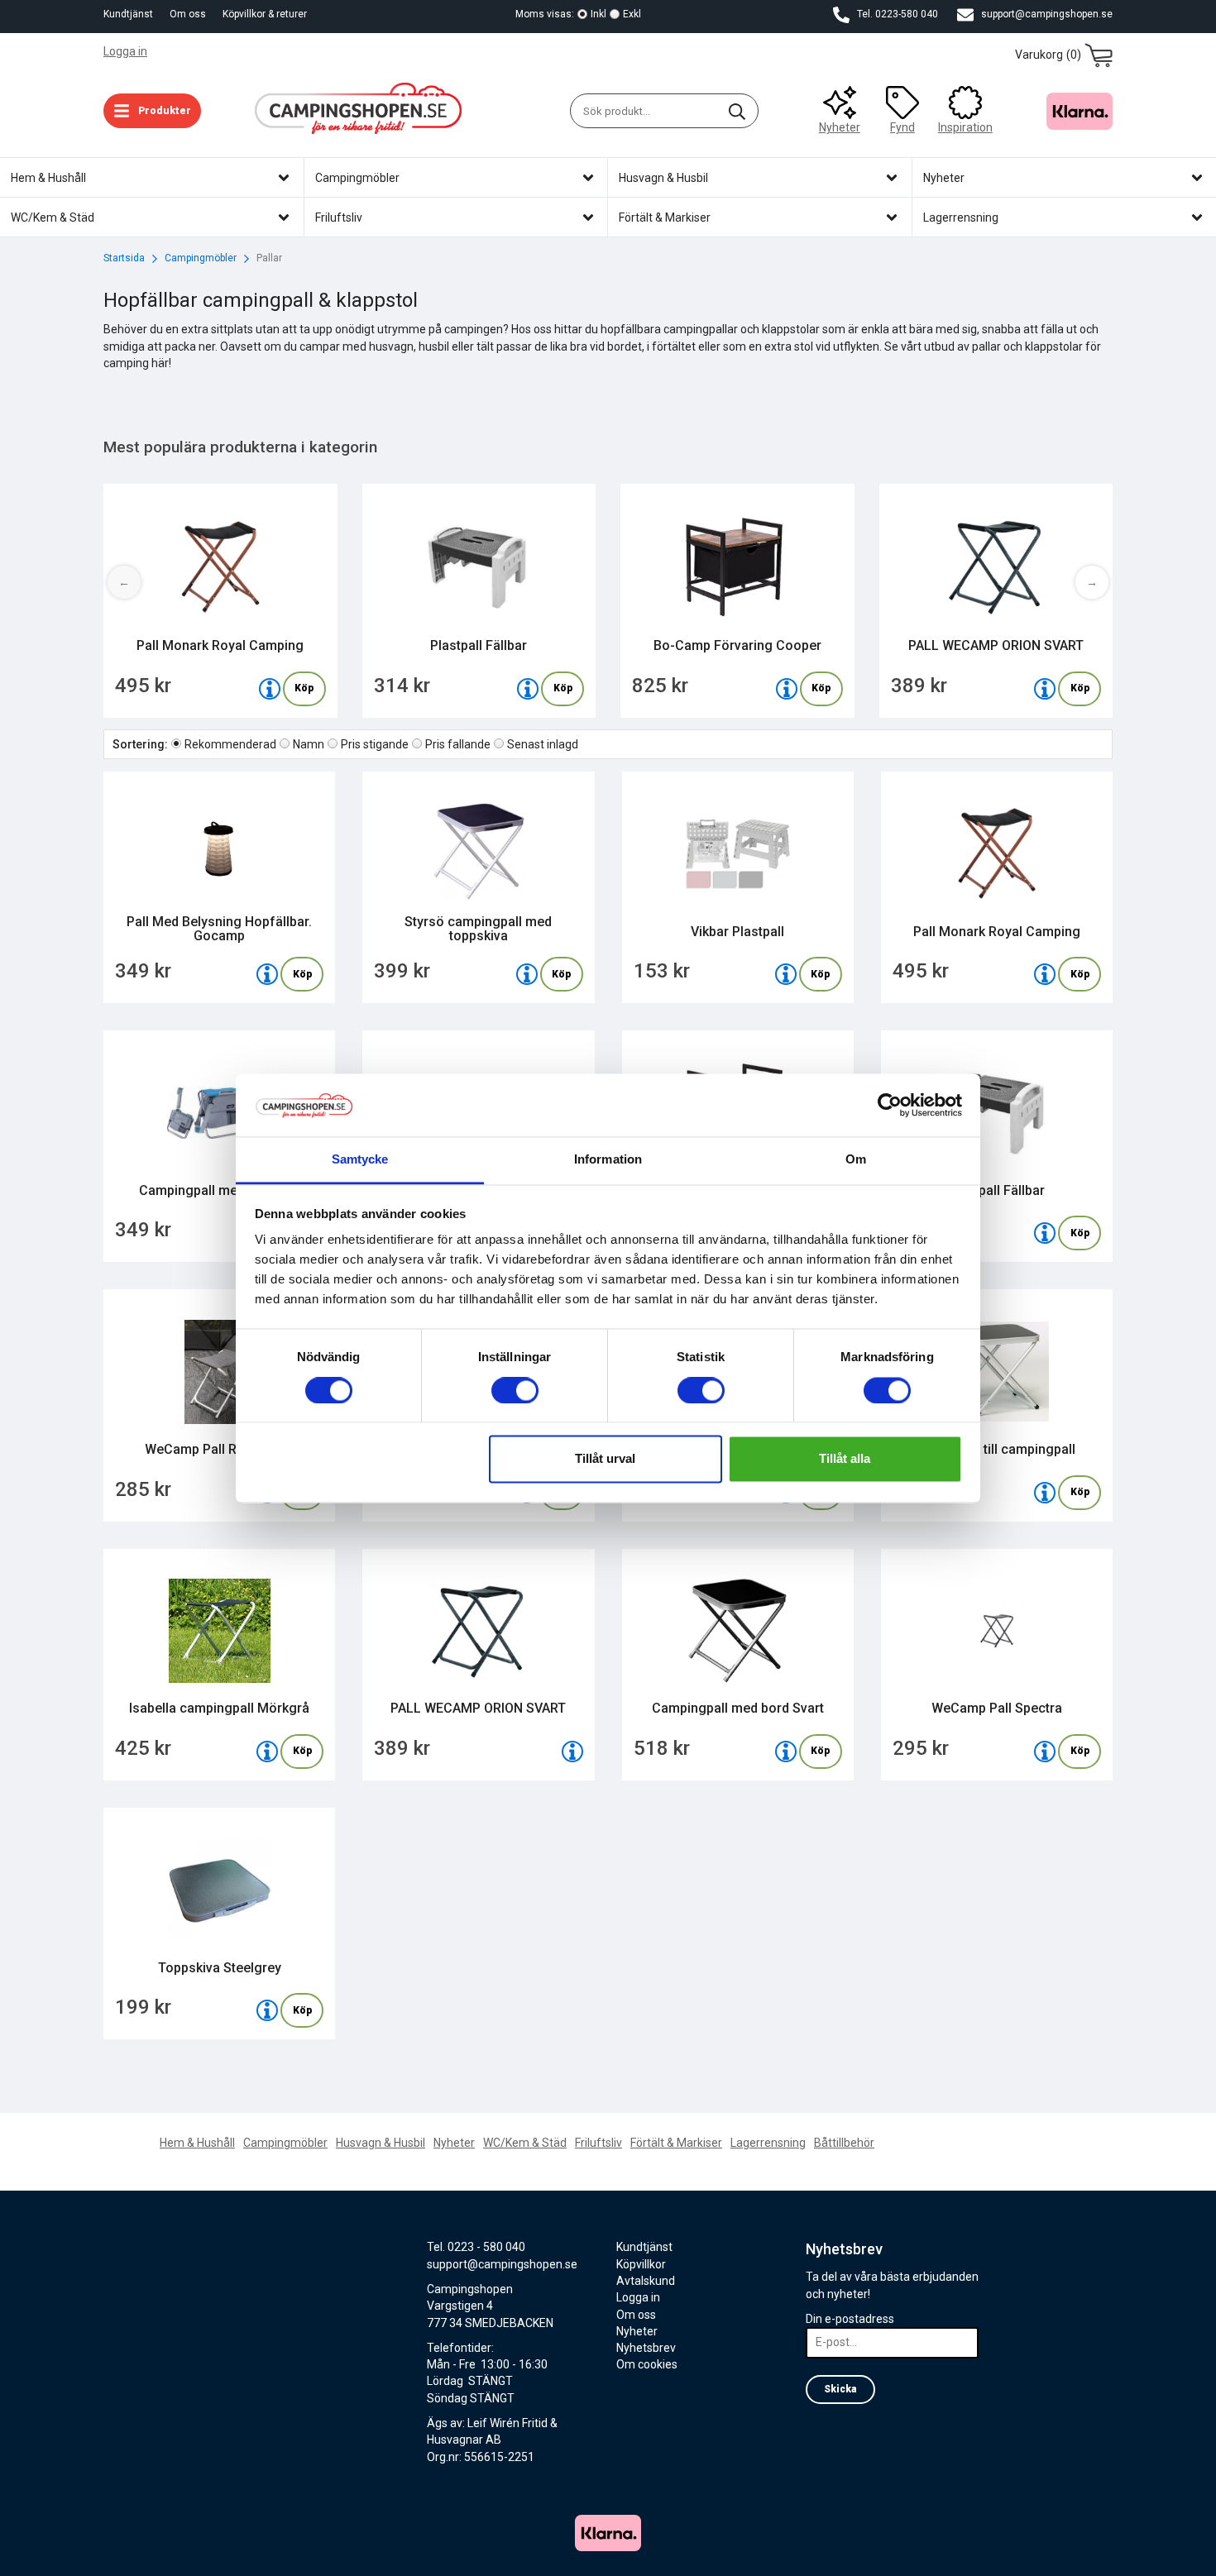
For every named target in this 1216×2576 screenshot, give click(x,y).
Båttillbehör (844, 2143)
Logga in (125, 51)
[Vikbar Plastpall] (786, 974)
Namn (309, 744)
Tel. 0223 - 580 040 (476, 2247)
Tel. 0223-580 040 (896, 14)
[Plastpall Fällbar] (528, 689)
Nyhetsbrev (646, 2348)
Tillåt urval (605, 1459)
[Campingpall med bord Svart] (786, 1752)
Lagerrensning (768, 2143)
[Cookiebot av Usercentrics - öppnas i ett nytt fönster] (890, 1105)
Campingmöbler (285, 2143)
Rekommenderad (230, 744)
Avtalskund (646, 2281)
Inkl (598, 14)
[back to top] (1090, 2553)
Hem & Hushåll (197, 2143)
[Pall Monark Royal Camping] (270, 689)
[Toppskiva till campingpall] (1045, 1493)
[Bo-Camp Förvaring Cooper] (787, 689)
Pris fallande (458, 744)
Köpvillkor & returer (265, 14)
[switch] (515, 1390)
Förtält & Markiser (676, 2143)
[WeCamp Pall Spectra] (1045, 1752)
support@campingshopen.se (1046, 14)
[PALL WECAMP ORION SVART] (1045, 689)
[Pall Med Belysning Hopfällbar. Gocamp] (267, 974)
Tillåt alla (845, 1459)
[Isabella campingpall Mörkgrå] (267, 1752)
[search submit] (737, 111)
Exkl (632, 14)
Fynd (902, 127)
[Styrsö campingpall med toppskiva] (527, 974)
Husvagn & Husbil (381, 2143)
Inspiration (965, 127)
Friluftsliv (598, 2143)
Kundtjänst (128, 14)
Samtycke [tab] (360, 1160)
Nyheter (840, 127)
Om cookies (647, 2364)
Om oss (188, 14)
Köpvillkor (641, 2264)
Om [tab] (856, 1160)
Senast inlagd (543, 744)
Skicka (840, 2389)
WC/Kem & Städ (525, 2143)
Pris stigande (375, 744)
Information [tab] (608, 1160)
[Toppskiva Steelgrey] (267, 2010)
